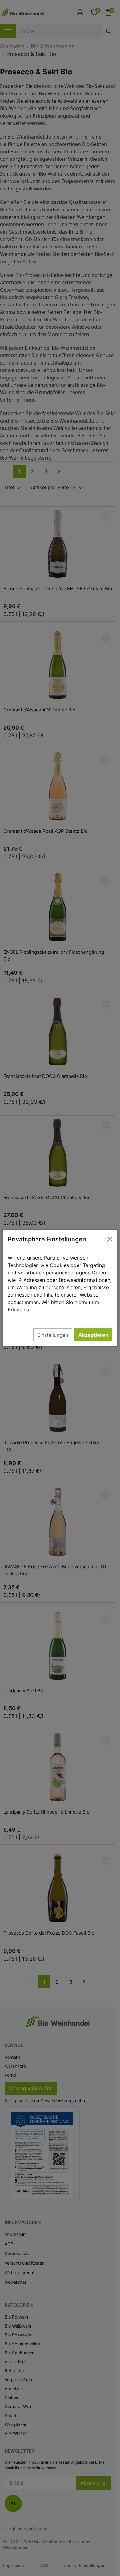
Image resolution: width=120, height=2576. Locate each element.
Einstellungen (53, 1335)
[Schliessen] (110, 1239)
